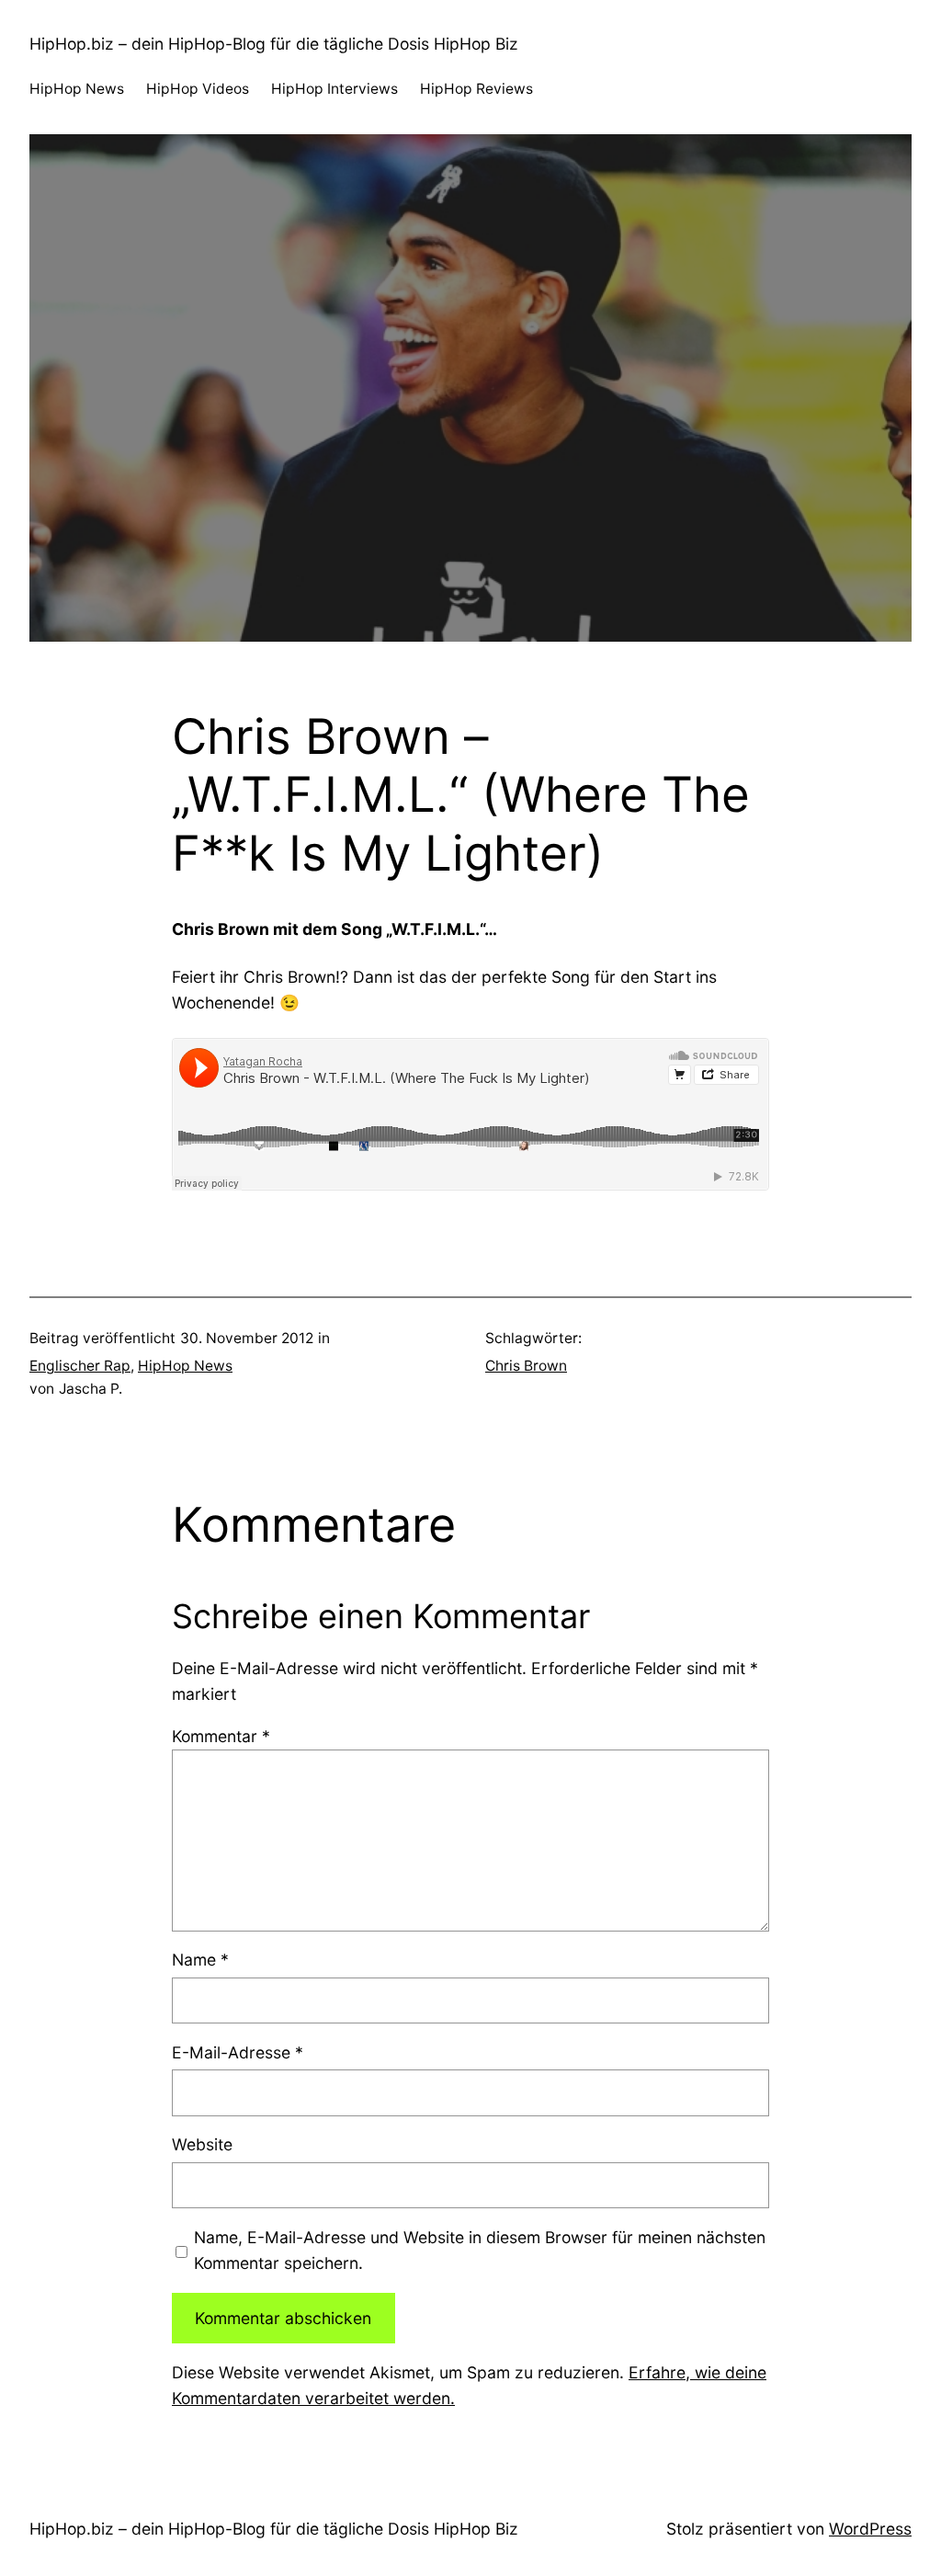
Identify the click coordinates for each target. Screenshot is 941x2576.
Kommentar (221, 1736)
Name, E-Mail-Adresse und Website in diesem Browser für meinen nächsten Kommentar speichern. (480, 2250)
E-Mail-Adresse (238, 2052)
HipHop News (185, 1366)
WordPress (870, 2529)
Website (202, 2144)
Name (200, 1960)
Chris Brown (526, 1366)
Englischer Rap (80, 1366)
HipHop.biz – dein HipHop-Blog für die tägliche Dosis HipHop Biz (274, 44)
